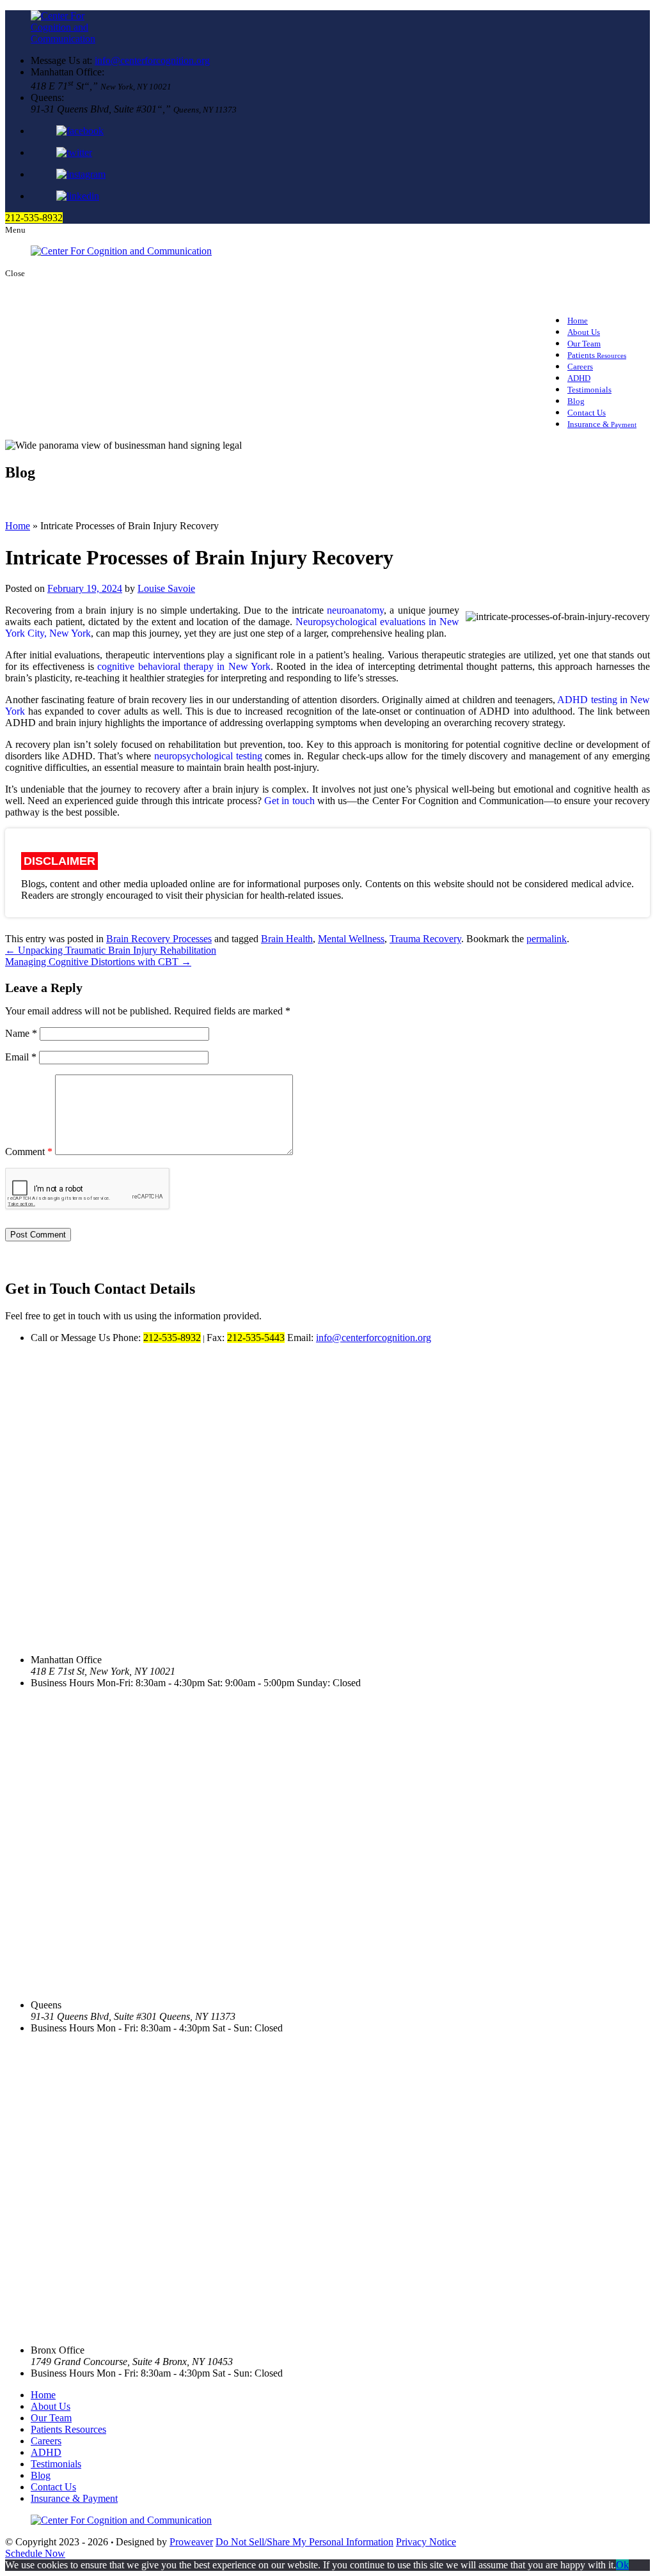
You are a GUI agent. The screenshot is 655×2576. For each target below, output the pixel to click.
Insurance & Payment (74, 2498)
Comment (29, 1152)
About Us (51, 2406)
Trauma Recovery (425, 939)
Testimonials (589, 390)
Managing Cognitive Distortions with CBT (98, 962)
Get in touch (289, 801)
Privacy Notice (426, 2542)
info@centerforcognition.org (152, 60)
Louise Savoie (166, 588)
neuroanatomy (355, 610)
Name (21, 1033)
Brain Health (287, 939)
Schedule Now (35, 2553)
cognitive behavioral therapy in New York (184, 666)
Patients (597, 355)
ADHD (46, 2452)
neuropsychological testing (208, 756)
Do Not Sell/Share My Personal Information (304, 2542)
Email (21, 1057)
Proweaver (191, 2542)
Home (18, 526)
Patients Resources (68, 2429)
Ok (622, 2565)
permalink (547, 939)
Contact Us (53, 2487)
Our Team (51, 2418)
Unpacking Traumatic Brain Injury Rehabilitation (111, 950)
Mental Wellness (351, 939)
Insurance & (602, 424)
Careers (46, 2441)
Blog (41, 2475)
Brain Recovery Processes (159, 939)
